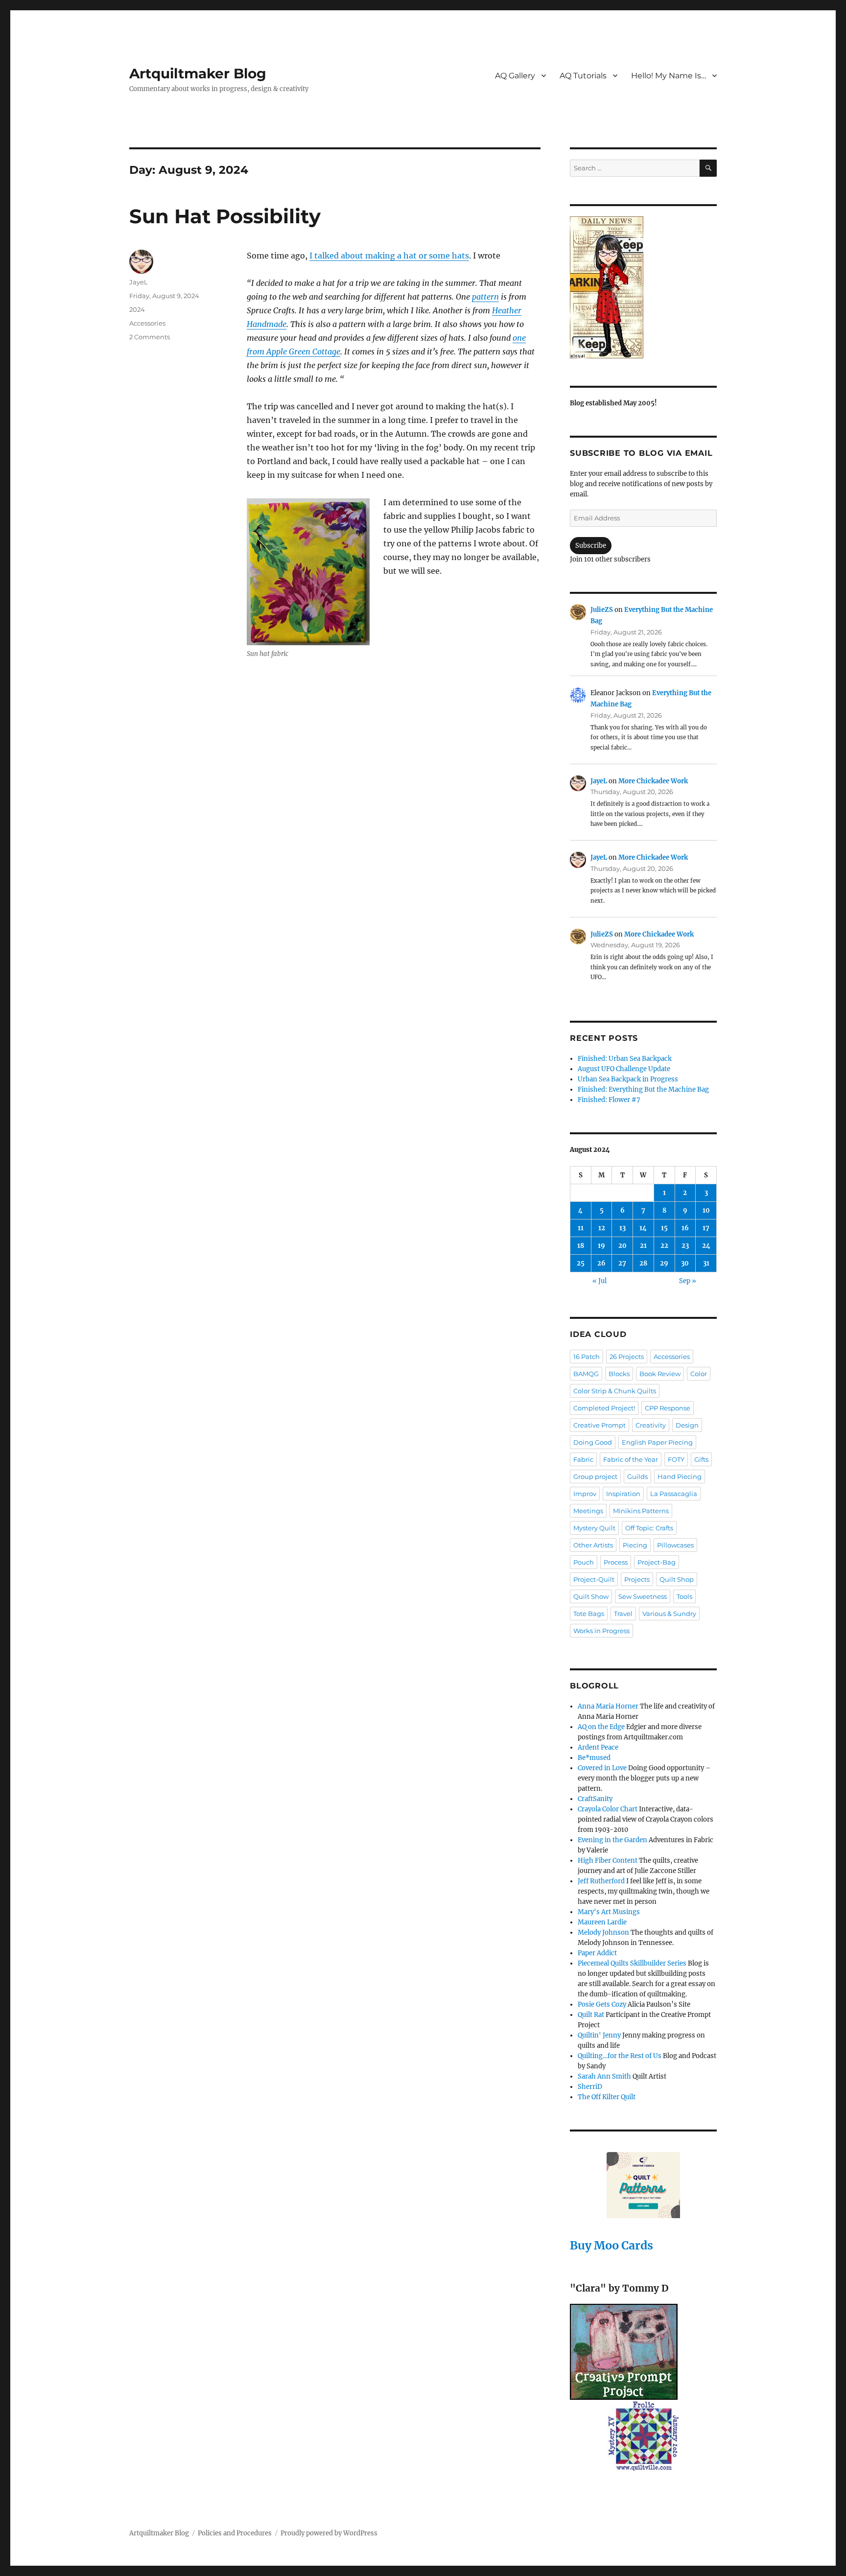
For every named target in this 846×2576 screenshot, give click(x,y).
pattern (485, 297)
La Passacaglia (674, 1494)
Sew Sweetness (643, 1596)
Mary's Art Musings (609, 1912)
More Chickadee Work (653, 781)
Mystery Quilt (594, 1528)
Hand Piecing (680, 1476)
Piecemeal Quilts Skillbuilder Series (632, 1963)
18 (581, 1246)
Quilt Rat (591, 2015)
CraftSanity (595, 1799)
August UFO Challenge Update (624, 1069)
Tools (684, 1596)
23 (685, 1246)
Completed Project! (604, 1408)
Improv (585, 1494)
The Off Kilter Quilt (607, 2097)
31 (706, 1263)
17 (706, 1228)
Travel (623, 1614)
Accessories (147, 323)
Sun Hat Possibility (225, 216)
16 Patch (587, 1357)
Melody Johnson (603, 1932)
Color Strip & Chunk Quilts (615, 1391)
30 (685, 1263)
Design (687, 1425)
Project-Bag (657, 1562)
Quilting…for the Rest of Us (620, 2056)
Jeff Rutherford (601, 1881)
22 (664, 1246)
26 (601, 1263)
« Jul (599, 1281)
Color (699, 1374)
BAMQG (586, 1374)
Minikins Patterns (641, 1511)
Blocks (619, 1374)
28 (643, 1263)
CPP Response (668, 1408)
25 (581, 1263)
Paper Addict (597, 1953)
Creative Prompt (599, 1425)
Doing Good (593, 1442)
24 (706, 1246)
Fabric (583, 1459)
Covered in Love (602, 1768)
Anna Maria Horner (608, 1706)
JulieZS (602, 610)
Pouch (584, 1562)
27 (622, 1263)
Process (616, 1562)
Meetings (588, 1511)
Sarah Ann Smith (604, 2076)
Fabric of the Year (631, 1459)
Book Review (660, 1374)
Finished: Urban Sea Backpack (625, 1059)
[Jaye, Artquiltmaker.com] (643, 287)
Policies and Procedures (235, 2533)
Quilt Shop (677, 1579)
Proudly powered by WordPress (329, 2533)
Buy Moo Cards (611, 2245)
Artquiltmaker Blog (198, 73)
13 (623, 1228)
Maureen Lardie (602, 1922)
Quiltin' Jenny (599, 2035)
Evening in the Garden (612, 1840)
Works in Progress (601, 1631)
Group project (595, 1476)
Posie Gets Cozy (602, 2004)
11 (581, 1228)
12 (602, 1228)
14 (643, 1228)
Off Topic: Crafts (649, 1528)
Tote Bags (589, 1614)
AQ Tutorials (583, 76)
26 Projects (627, 1357)
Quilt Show (591, 1596)
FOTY (676, 1459)
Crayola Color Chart (608, 1809)
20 (623, 1246)
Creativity (651, 1425)
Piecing (635, 1545)
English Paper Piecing (657, 1442)
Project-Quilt (594, 1579)
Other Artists (593, 1545)
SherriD (590, 2087)
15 (664, 1228)
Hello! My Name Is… (669, 76)
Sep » (688, 1281)
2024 (137, 309)
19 (601, 1246)
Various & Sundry (669, 1614)
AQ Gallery (515, 76)
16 (685, 1228)
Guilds (637, 1476)
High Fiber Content (608, 1861)
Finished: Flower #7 (609, 1100)
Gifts (701, 1459)
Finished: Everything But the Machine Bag (643, 1089)
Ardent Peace (598, 1747)
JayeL (139, 282)
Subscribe (591, 546)
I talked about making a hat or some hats (389, 256)
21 (643, 1246)
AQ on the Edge (601, 1727)
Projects (637, 1579)
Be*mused (594, 1758)
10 (706, 1210)
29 (664, 1263)
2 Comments (150, 337)
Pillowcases (675, 1545)
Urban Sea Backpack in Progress (628, 1079)
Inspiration (623, 1494)
